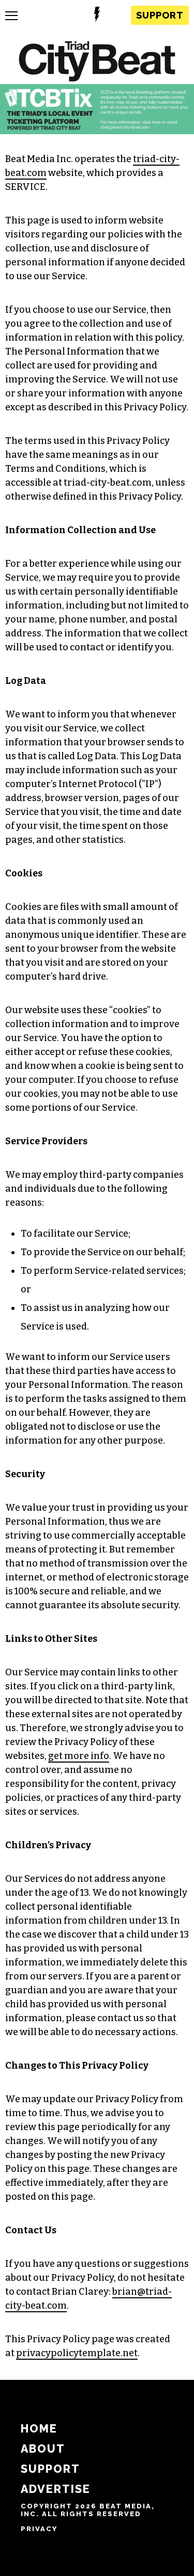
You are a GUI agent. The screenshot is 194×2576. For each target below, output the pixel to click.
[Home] (97, 63)
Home (39, 2429)
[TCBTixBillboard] (97, 131)
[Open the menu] (11, 16)
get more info (79, 1756)
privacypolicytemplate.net (77, 2353)
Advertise (56, 2489)
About (43, 2449)
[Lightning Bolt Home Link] (97, 16)
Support (160, 15)
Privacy (39, 2529)
